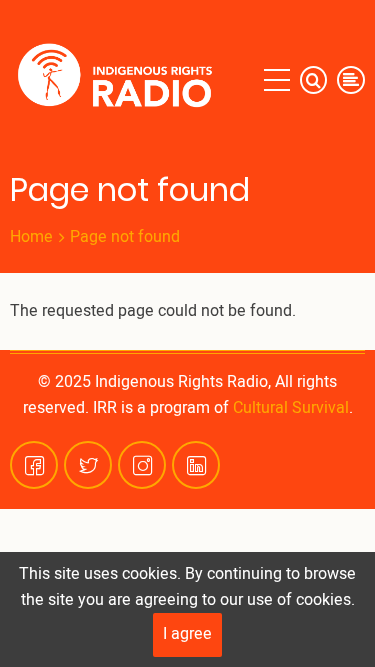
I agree (187, 634)
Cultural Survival (291, 408)
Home (31, 237)
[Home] (119, 80)
